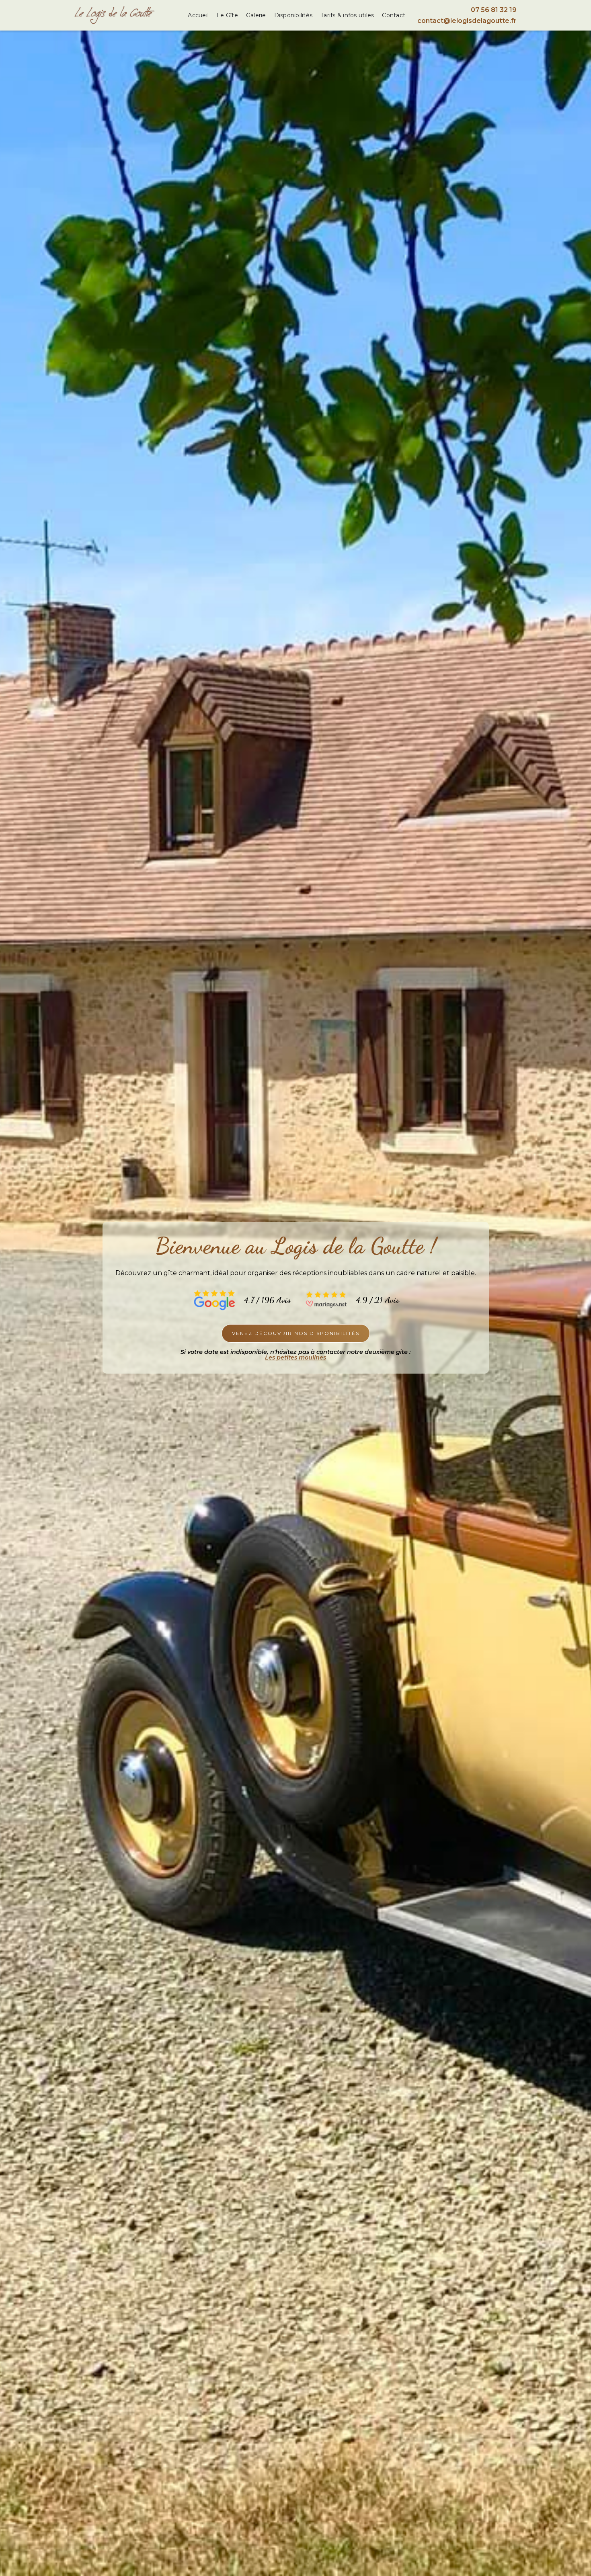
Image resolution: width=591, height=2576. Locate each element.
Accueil (198, 15)
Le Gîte (227, 15)
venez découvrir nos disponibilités (296, 1333)
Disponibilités (293, 15)
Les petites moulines (295, 1358)
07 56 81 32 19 (494, 10)
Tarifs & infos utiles (347, 15)
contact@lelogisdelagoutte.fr (467, 21)
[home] (115, 15)
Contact (394, 15)
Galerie (256, 15)
